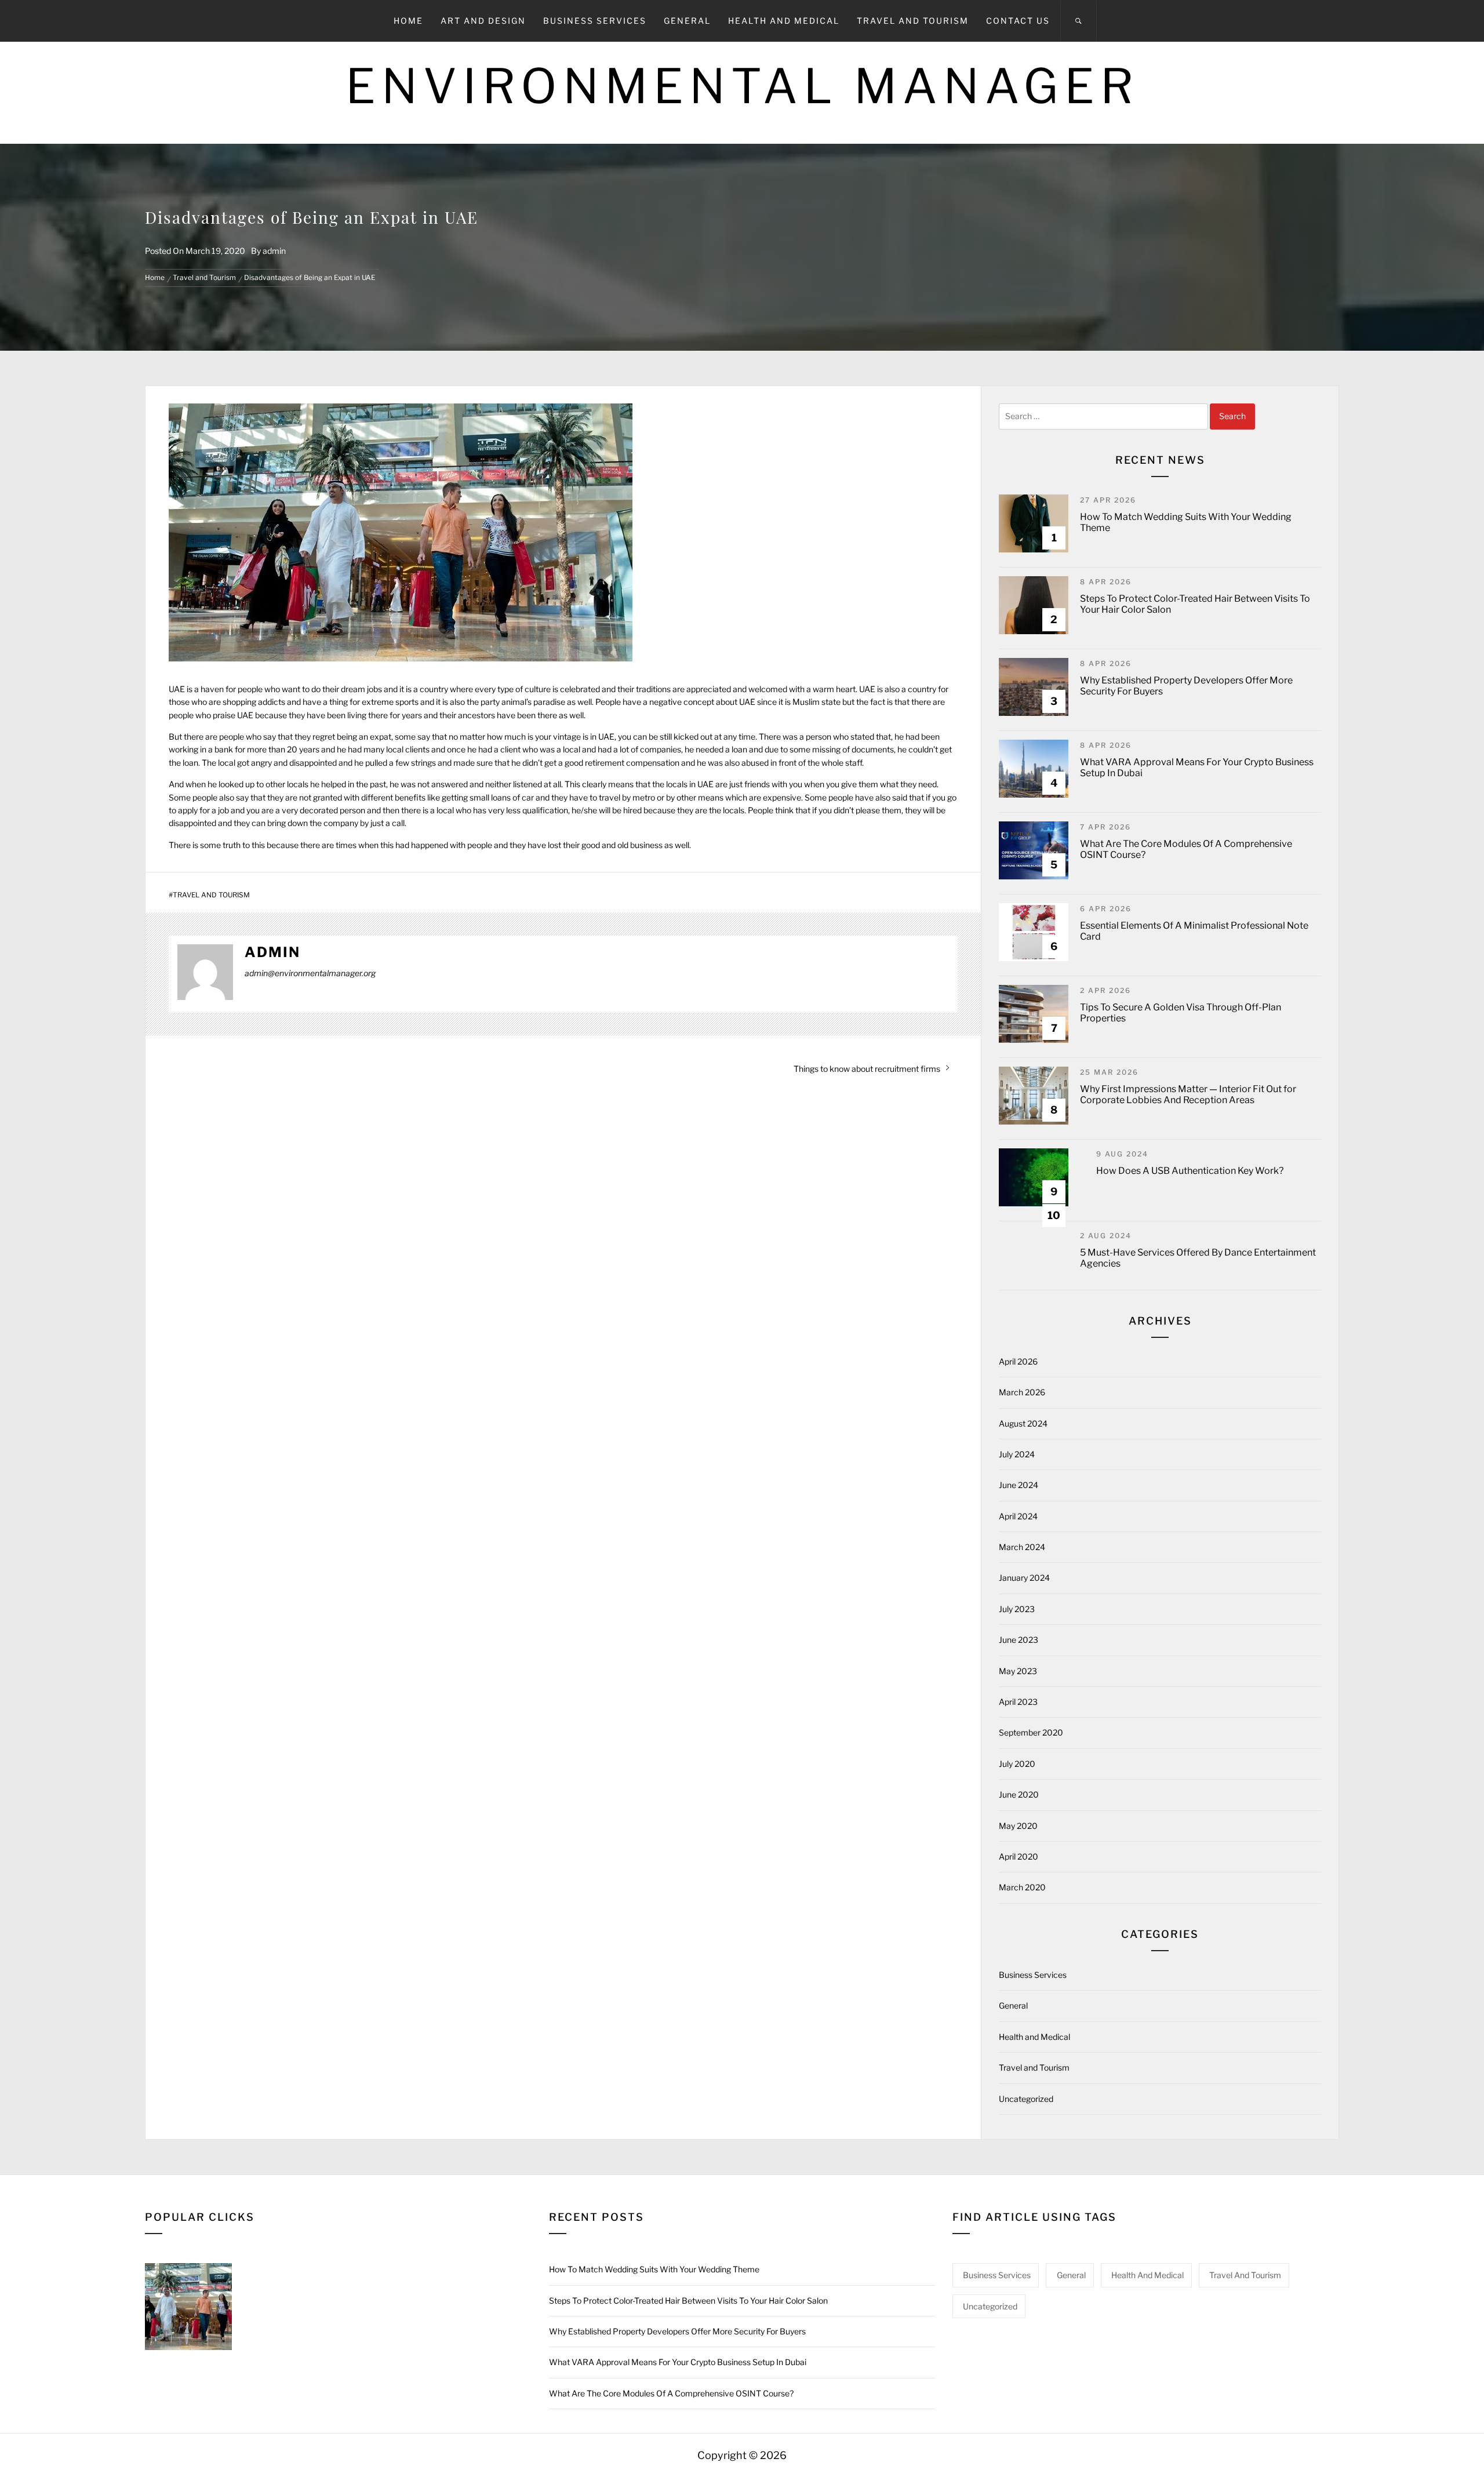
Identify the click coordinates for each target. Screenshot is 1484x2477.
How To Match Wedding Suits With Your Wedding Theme (654, 2269)
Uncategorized (1026, 2099)
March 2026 (1022, 1392)
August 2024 (1023, 1423)
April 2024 (1018, 1516)
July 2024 (1017, 1454)
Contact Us (1018, 21)
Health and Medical (784, 21)
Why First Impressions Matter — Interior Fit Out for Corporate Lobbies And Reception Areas (1188, 1094)
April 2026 (1018, 1361)
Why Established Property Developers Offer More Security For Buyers (677, 2331)
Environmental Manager (742, 86)
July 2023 (1017, 1609)
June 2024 (1019, 1485)
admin (274, 251)
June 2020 (1019, 1794)
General (687, 21)
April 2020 (1019, 1856)
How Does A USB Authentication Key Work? (1190, 1171)
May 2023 (1018, 1671)
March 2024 (1022, 1547)
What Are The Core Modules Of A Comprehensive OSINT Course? (671, 2393)
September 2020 (1031, 1732)
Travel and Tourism (913, 21)
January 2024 (1024, 1578)
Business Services (595, 21)
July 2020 (1017, 1764)
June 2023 (1019, 1640)
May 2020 (1018, 1826)
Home (408, 21)
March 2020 (1022, 1887)
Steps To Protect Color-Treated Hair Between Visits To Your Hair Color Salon (688, 2300)
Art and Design (483, 21)
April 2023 (1018, 1702)
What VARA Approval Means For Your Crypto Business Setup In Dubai (678, 2362)
